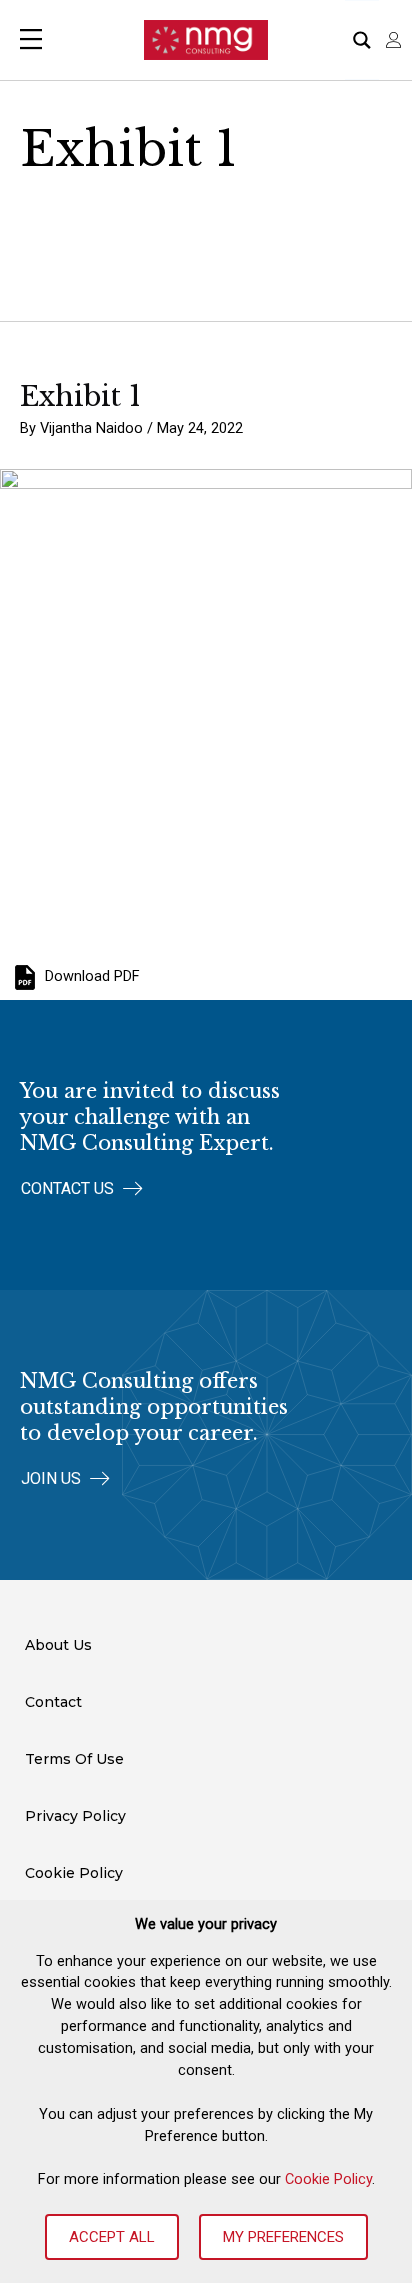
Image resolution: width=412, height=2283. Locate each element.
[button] (82, 1188)
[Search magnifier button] (362, 40)
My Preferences (283, 2237)
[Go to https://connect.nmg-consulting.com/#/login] (394, 40)
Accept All (112, 2237)
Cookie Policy (328, 2179)
